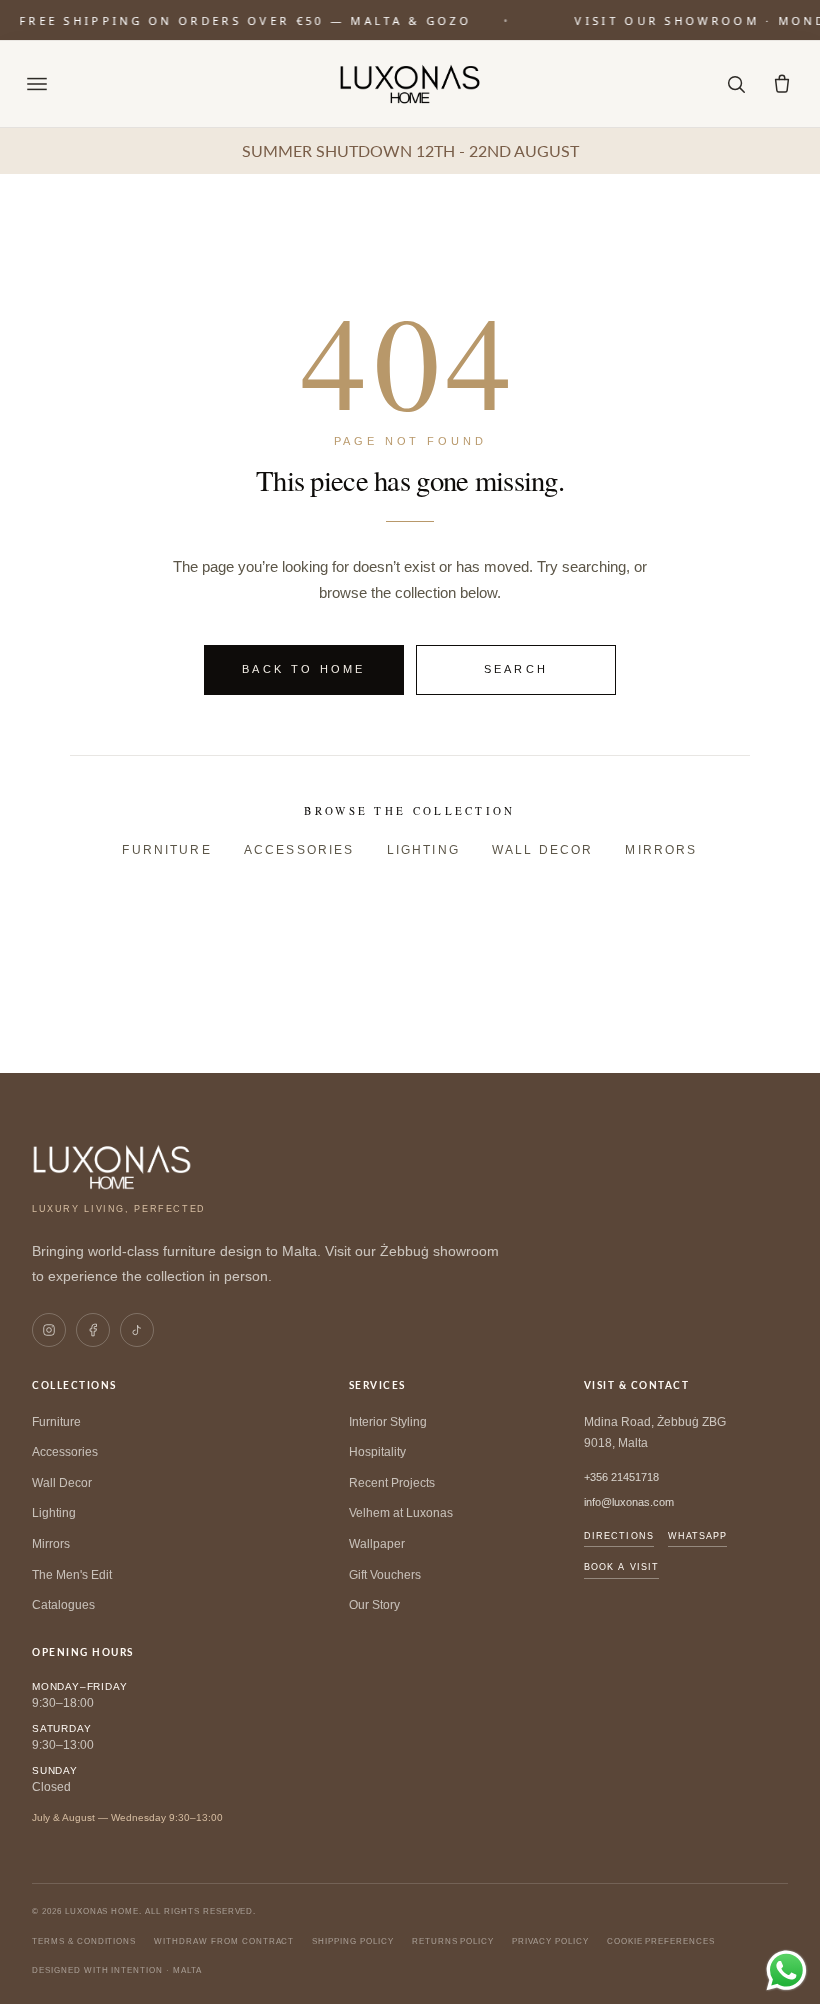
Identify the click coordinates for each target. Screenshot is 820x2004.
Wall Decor (543, 850)
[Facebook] (93, 1330)
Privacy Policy (550, 1941)
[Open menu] (37, 84)
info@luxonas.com (629, 1502)
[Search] (736, 84)
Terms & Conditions (84, 1941)
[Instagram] (49, 1330)
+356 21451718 (621, 1477)
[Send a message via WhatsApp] (786, 1970)
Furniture (166, 850)
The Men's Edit (72, 1575)
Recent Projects (392, 1483)
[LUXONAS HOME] (410, 84)
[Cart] (782, 84)
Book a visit (621, 1567)
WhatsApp (698, 1536)
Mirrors (661, 850)
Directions (619, 1536)
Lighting (423, 850)
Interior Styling (388, 1422)
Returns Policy (453, 1941)
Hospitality (377, 1452)
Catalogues (63, 1605)
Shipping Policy (352, 1941)
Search (516, 669)
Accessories (299, 850)
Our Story (374, 1605)
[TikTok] (137, 1330)
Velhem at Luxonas (401, 1513)
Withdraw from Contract (224, 1941)
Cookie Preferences (661, 1941)
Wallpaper (377, 1544)
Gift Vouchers (385, 1575)
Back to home (304, 669)
